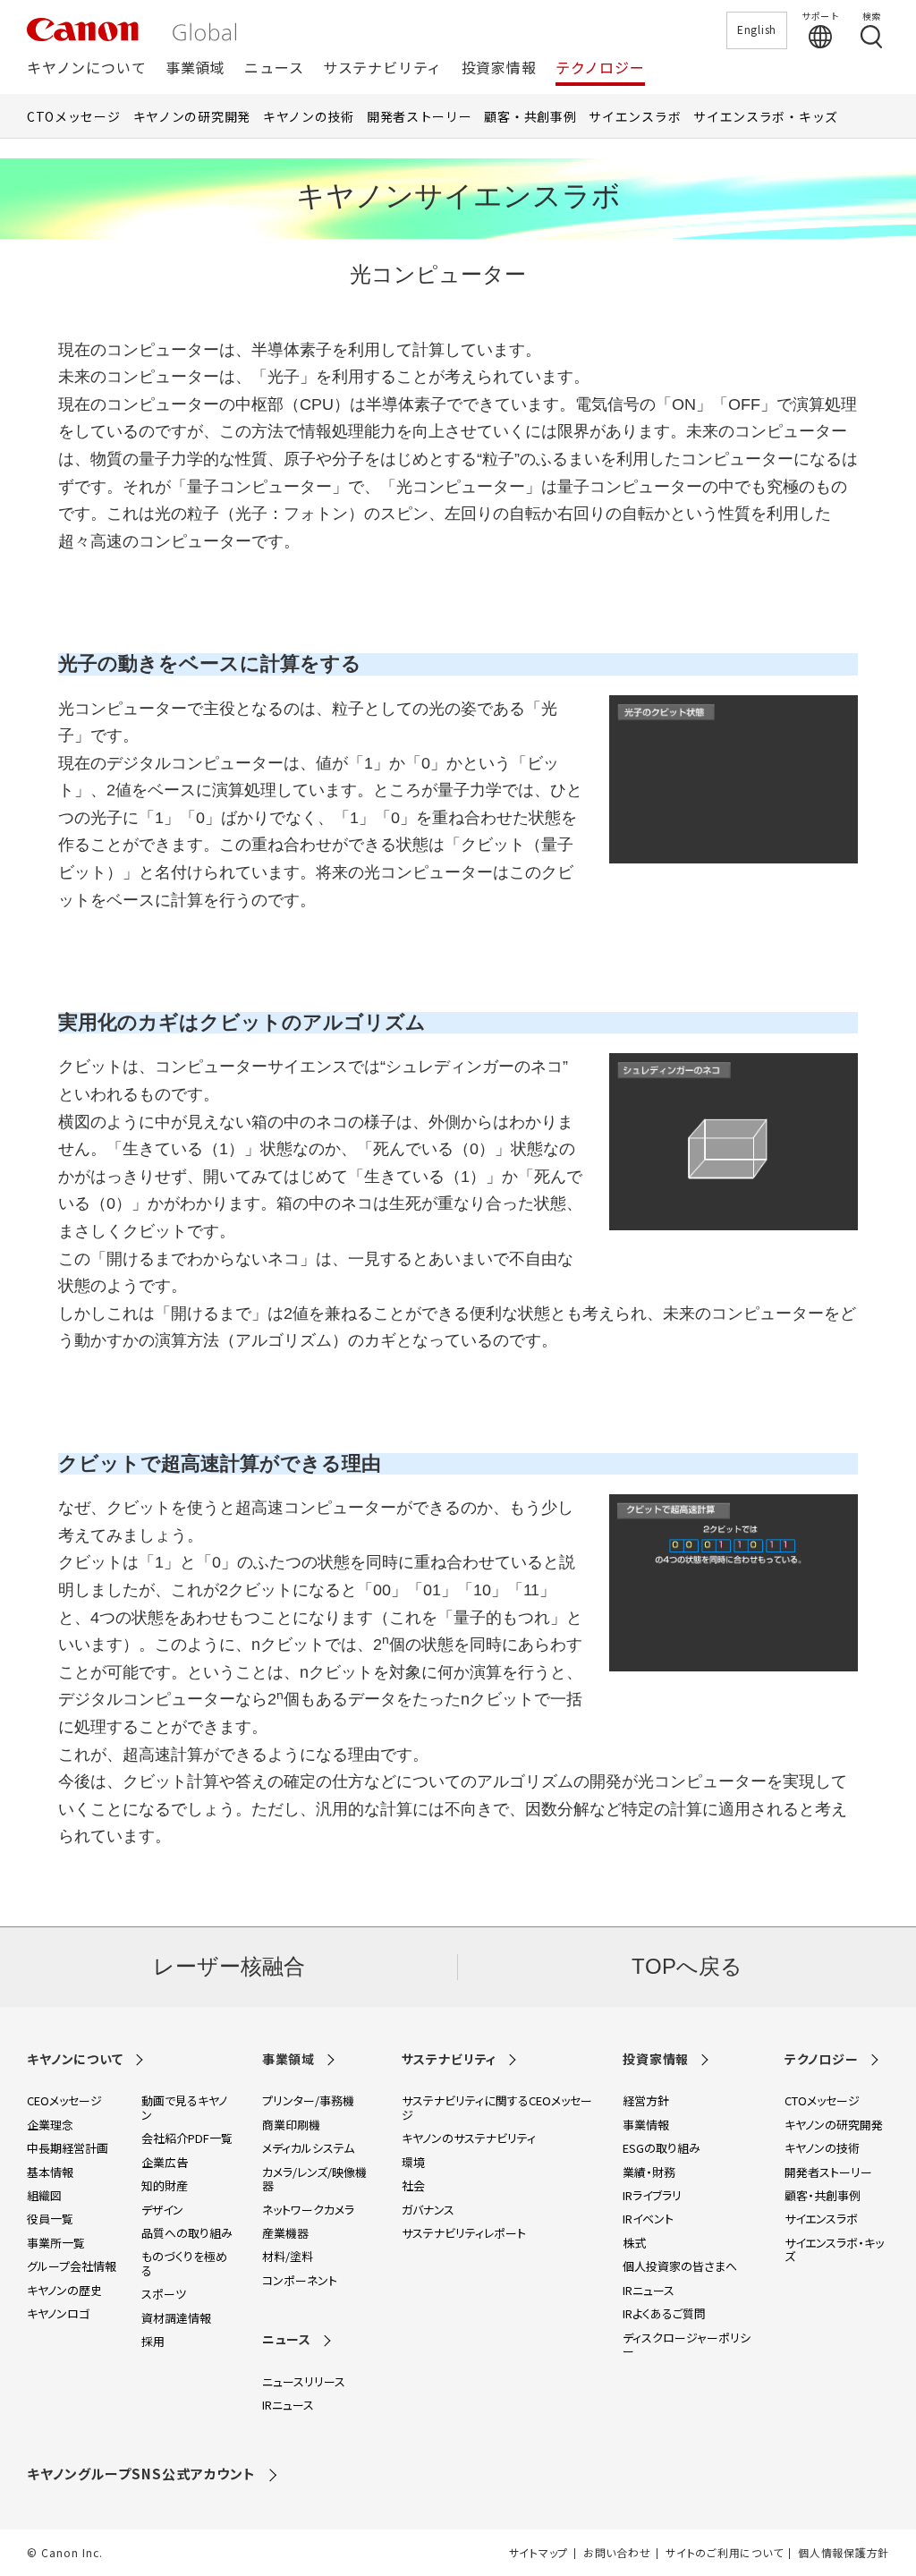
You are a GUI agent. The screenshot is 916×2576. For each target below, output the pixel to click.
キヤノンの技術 (309, 116)
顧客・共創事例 (530, 116)
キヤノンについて (86, 68)
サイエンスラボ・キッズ (766, 116)
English (757, 29)
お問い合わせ (617, 2553)
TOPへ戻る (687, 1966)
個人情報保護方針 (844, 2553)
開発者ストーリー (420, 116)
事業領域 (195, 68)
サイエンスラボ (635, 116)
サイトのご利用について (724, 2553)
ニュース (274, 68)
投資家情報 (499, 68)
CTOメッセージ (74, 116)
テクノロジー (600, 68)
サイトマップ (539, 2553)
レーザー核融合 (229, 1966)
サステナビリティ (382, 68)
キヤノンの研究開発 (192, 116)
